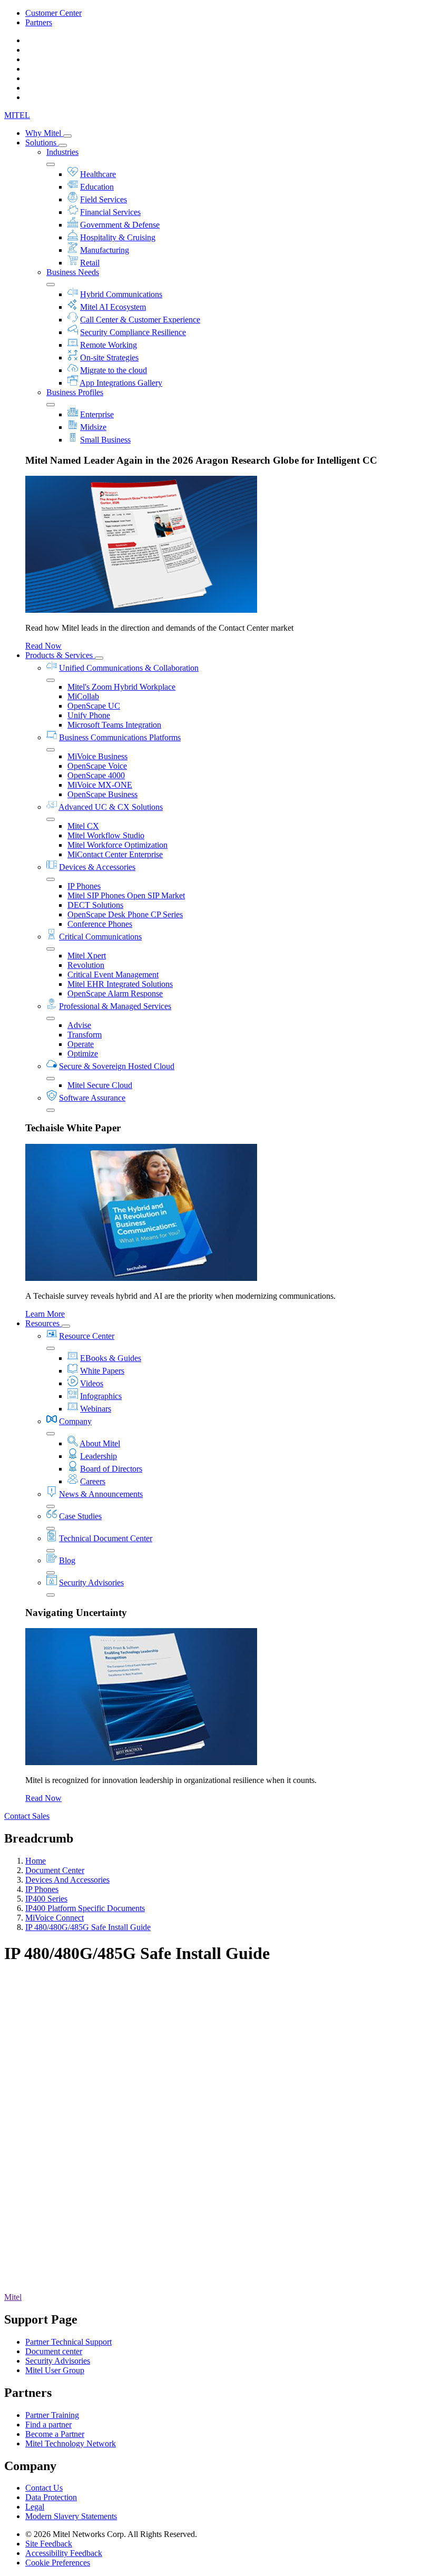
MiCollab (83, 696)
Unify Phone (89, 715)
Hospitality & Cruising (118, 237)
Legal (35, 2507)
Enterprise (97, 414)
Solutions (42, 143)
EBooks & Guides (111, 1358)
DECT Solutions (95, 905)
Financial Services (110, 212)
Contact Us (44, 2488)
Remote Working (109, 345)
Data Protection (51, 2497)
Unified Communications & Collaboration (129, 668)
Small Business (105, 440)
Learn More (45, 1314)
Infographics (101, 1396)
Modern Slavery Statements (71, 2516)
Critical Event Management (113, 974)
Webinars (96, 1409)
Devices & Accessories (97, 867)
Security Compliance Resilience (133, 332)
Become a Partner (55, 2434)
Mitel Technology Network (71, 2443)
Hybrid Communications (121, 294)
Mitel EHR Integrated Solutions (120, 984)
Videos (92, 1383)
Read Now (43, 646)
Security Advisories (91, 1583)
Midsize (93, 427)
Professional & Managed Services (115, 1006)
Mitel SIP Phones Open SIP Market (126, 895)
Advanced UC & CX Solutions (111, 807)
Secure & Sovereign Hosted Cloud (117, 1066)
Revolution (86, 965)
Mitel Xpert (87, 956)
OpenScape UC (94, 706)
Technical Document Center (106, 1538)
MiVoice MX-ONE (100, 785)
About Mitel (100, 1443)
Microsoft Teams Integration (114, 725)
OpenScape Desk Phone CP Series (125, 914)
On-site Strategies (109, 357)
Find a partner (48, 2425)
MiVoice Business (97, 756)
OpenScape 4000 (96, 775)
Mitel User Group (55, 2370)
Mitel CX (83, 826)
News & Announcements (101, 1494)
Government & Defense (120, 225)
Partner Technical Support (68, 2342)
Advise (79, 1025)
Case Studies (80, 1516)
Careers (93, 1481)
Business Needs (73, 272)
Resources (43, 1323)
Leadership (99, 1456)
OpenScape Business (102, 794)
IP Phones (84, 886)
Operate (81, 1044)
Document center (54, 2351)
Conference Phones (100, 924)
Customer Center (53, 13)
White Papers (102, 1371)
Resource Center (87, 1336)
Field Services (104, 199)
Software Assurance (92, 1098)
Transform (85, 1035)
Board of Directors (111, 1469)
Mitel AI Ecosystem (113, 307)
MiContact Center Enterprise (115, 854)
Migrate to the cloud (114, 370)
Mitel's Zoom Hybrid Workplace (121, 687)
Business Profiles (75, 392)
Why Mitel (44, 133)
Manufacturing (105, 250)
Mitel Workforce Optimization (117, 845)
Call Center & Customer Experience (140, 320)
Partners (39, 22)
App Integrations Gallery (121, 383)
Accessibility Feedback (64, 2553)
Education (97, 187)
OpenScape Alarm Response (115, 993)
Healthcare (98, 174)
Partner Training (52, 2415)
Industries (62, 152)
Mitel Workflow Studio (106, 835)
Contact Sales (27, 1816)
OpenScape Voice (97, 766)
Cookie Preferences (58, 2563)
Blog (67, 1560)
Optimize (83, 1054)
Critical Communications (100, 937)
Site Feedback (49, 2544)
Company (75, 1421)
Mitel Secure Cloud (100, 1085)
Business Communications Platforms (120, 737)
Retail (90, 263)
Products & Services (60, 655)
